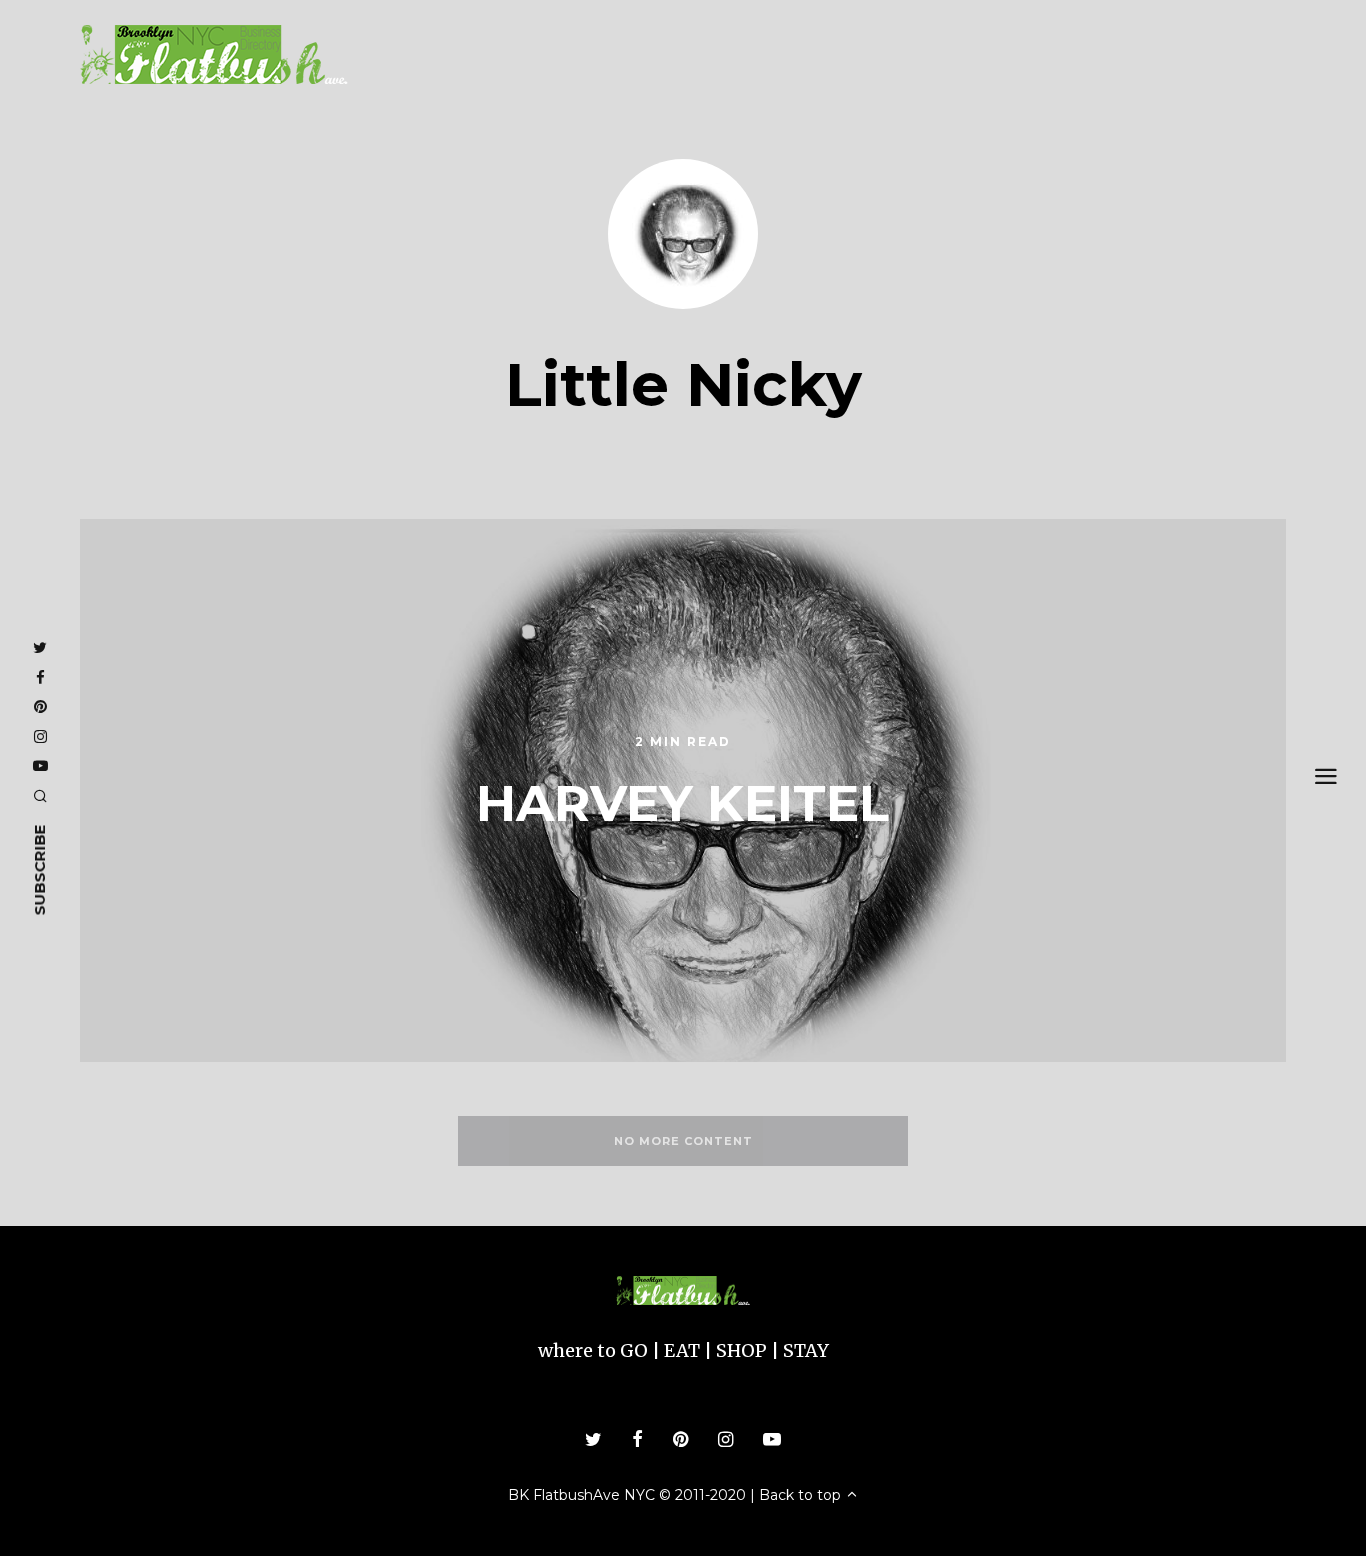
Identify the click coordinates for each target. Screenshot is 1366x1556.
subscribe (39, 870)
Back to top (802, 1495)
